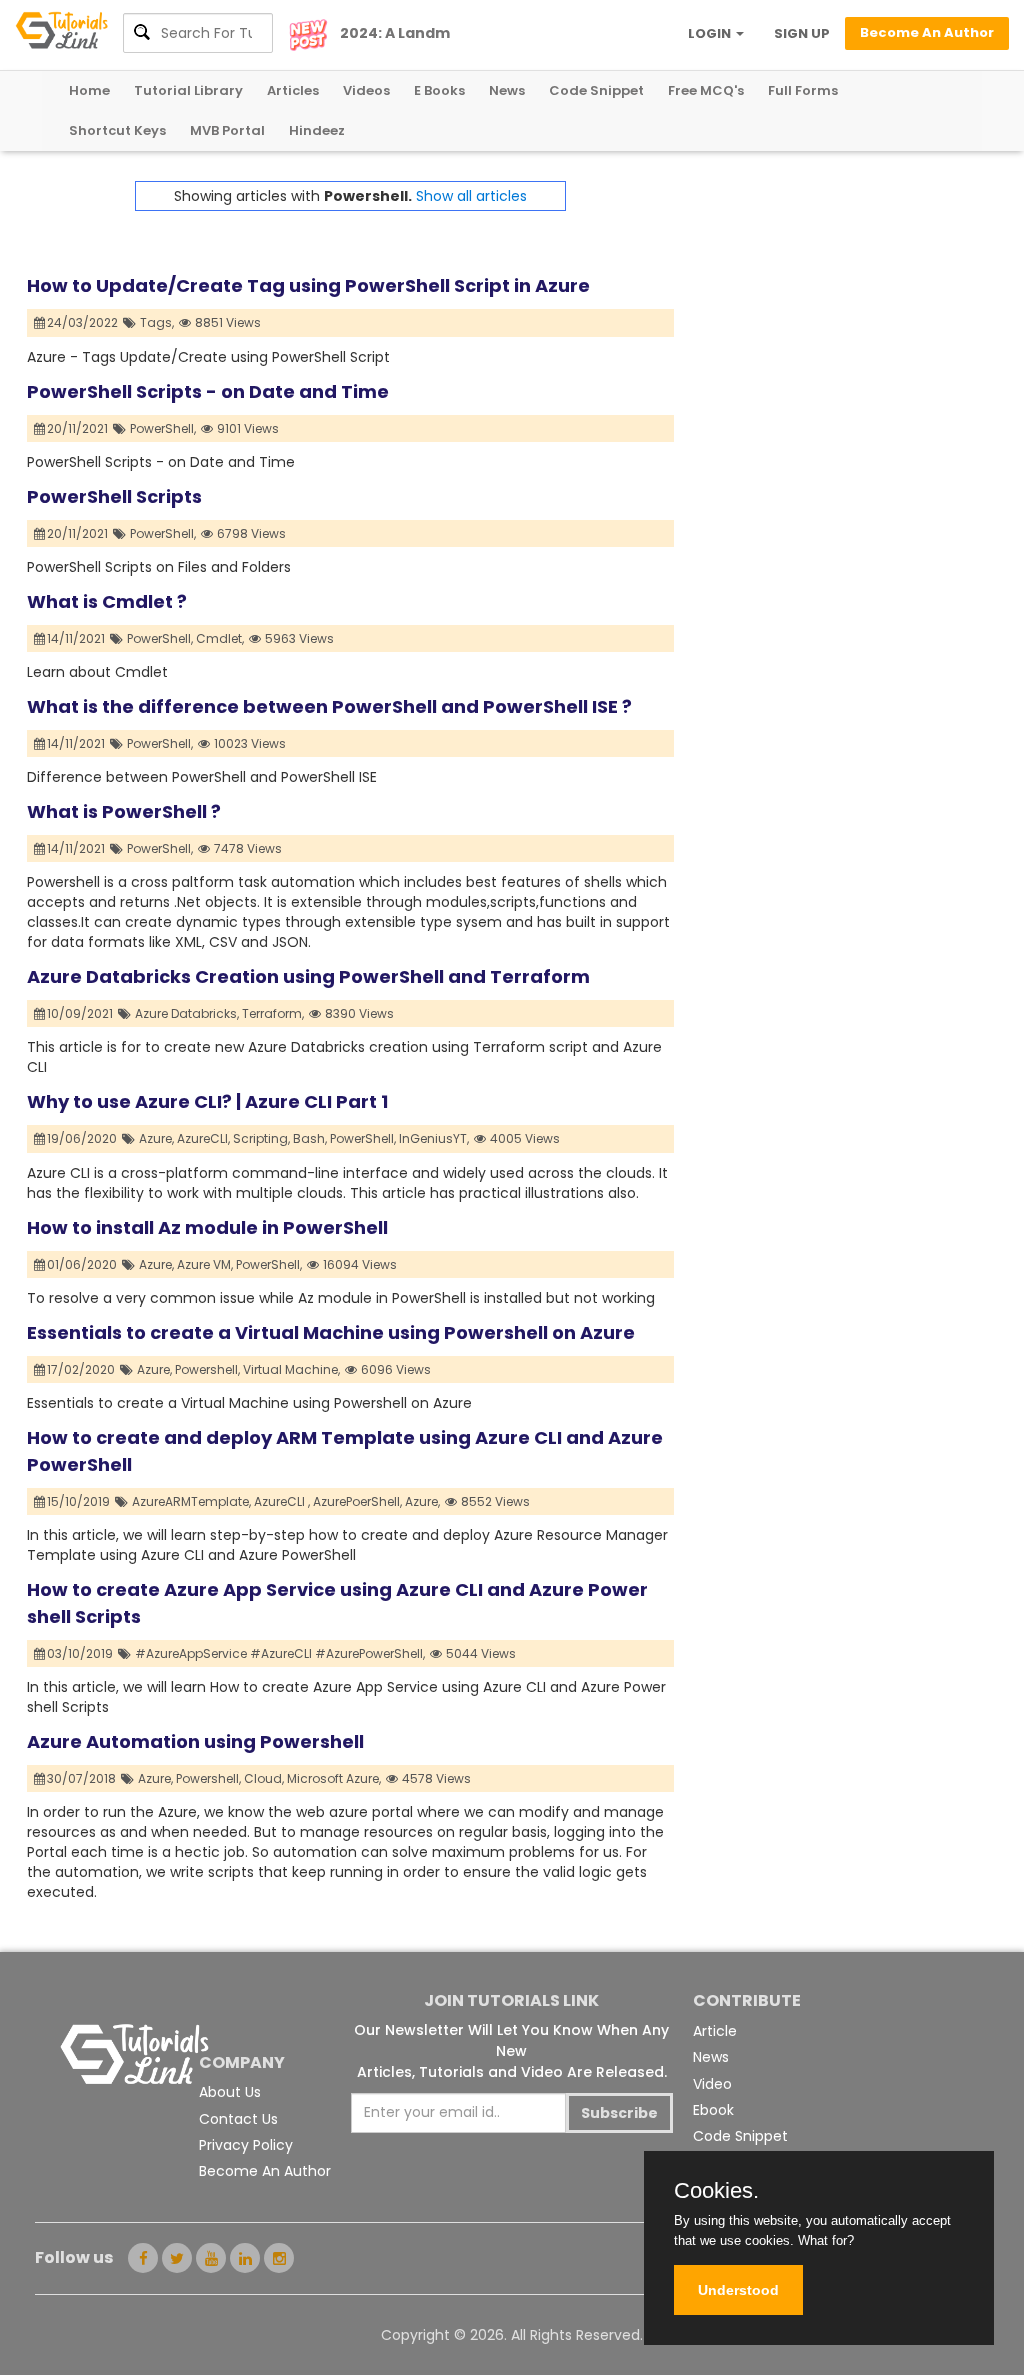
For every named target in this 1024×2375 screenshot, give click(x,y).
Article (715, 2031)
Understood (738, 2290)
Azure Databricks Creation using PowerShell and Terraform (308, 976)
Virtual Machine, (291, 1369)
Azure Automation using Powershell (195, 1741)
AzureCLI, (203, 1138)
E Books (439, 90)
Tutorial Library (188, 90)
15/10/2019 (80, 1501)
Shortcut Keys (117, 130)
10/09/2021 (81, 1013)
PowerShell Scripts (114, 496)
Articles (293, 90)
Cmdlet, (220, 638)
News (507, 90)
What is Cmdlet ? (107, 601)
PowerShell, (163, 428)
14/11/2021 (77, 638)
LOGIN (711, 33)
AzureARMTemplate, (191, 1501)
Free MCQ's (706, 90)
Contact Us (238, 2119)
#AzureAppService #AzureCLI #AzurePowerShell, (280, 1653)
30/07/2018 (83, 1778)
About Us (230, 2092)
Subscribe (619, 2113)
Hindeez (317, 130)
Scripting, (261, 1138)
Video (712, 2084)
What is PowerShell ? (124, 811)
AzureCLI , (282, 1501)
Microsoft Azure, (334, 1778)
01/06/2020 (83, 1264)
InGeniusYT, (434, 1138)
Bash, (310, 1138)
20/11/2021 (79, 428)
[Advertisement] (835, 306)
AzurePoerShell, (357, 1501)
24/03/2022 (84, 322)
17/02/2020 (82, 1369)
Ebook (713, 2110)
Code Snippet (596, 90)
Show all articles (471, 196)
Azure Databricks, (187, 1013)
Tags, (157, 322)
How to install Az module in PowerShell (207, 1227)
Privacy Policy (246, 2145)
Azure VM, (205, 1264)
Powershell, (207, 1369)
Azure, (156, 1138)
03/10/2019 (81, 1653)
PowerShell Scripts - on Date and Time (208, 391)
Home (89, 90)
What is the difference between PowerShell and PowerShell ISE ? (329, 706)
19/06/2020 (83, 1138)
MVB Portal (227, 130)
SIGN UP (802, 33)
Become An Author (265, 2171)
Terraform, (273, 1013)
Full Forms (803, 90)
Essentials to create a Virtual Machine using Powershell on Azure (331, 1332)
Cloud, (264, 1778)
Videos (366, 90)
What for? (826, 2240)
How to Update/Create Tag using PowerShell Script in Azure (308, 285)
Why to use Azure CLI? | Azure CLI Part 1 (207, 1101)
